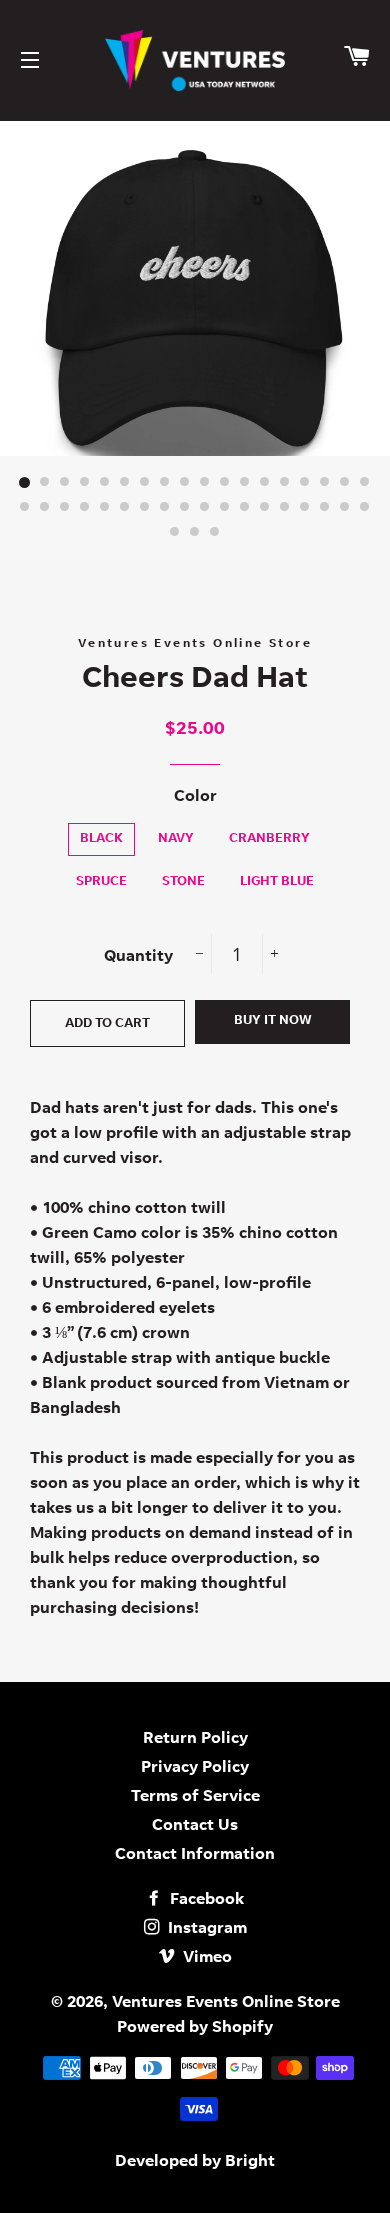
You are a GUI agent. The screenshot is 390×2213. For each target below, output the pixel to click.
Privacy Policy (195, 1768)
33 (305, 508)
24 (125, 508)
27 (185, 508)
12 (245, 483)
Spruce (101, 882)
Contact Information (195, 1855)
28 (205, 508)
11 (225, 483)
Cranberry (269, 839)
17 (345, 483)
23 (105, 508)
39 (215, 533)
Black (101, 839)
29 (225, 508)
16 (325, 483)
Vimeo (205, 1958)
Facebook (205, 1900)
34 (325, 508)
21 (65, 508)
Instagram (205, 1929)
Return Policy (195, 1739)
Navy (176, 839)
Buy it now (273, 1021)
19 (25, 508)
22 (85, 508)
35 (345, 508)
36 (365, 508)
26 (165, 508)
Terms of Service (195, 1797)
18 (365, 483)
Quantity (138, 957)
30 (245, 508)
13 (265, 483)
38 (195, 533)
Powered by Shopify (195, 2028)
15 (305, 483)
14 (285, 483)
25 (145, 508)
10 (205, 483)
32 (285, 508)
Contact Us (195, 1826)
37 (175, 533)
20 (45, 508)
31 (265, 508)
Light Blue (277, 882)
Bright (250, 2162)
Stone (183, 882)
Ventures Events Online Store (226, 2003)
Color (195, 797)
